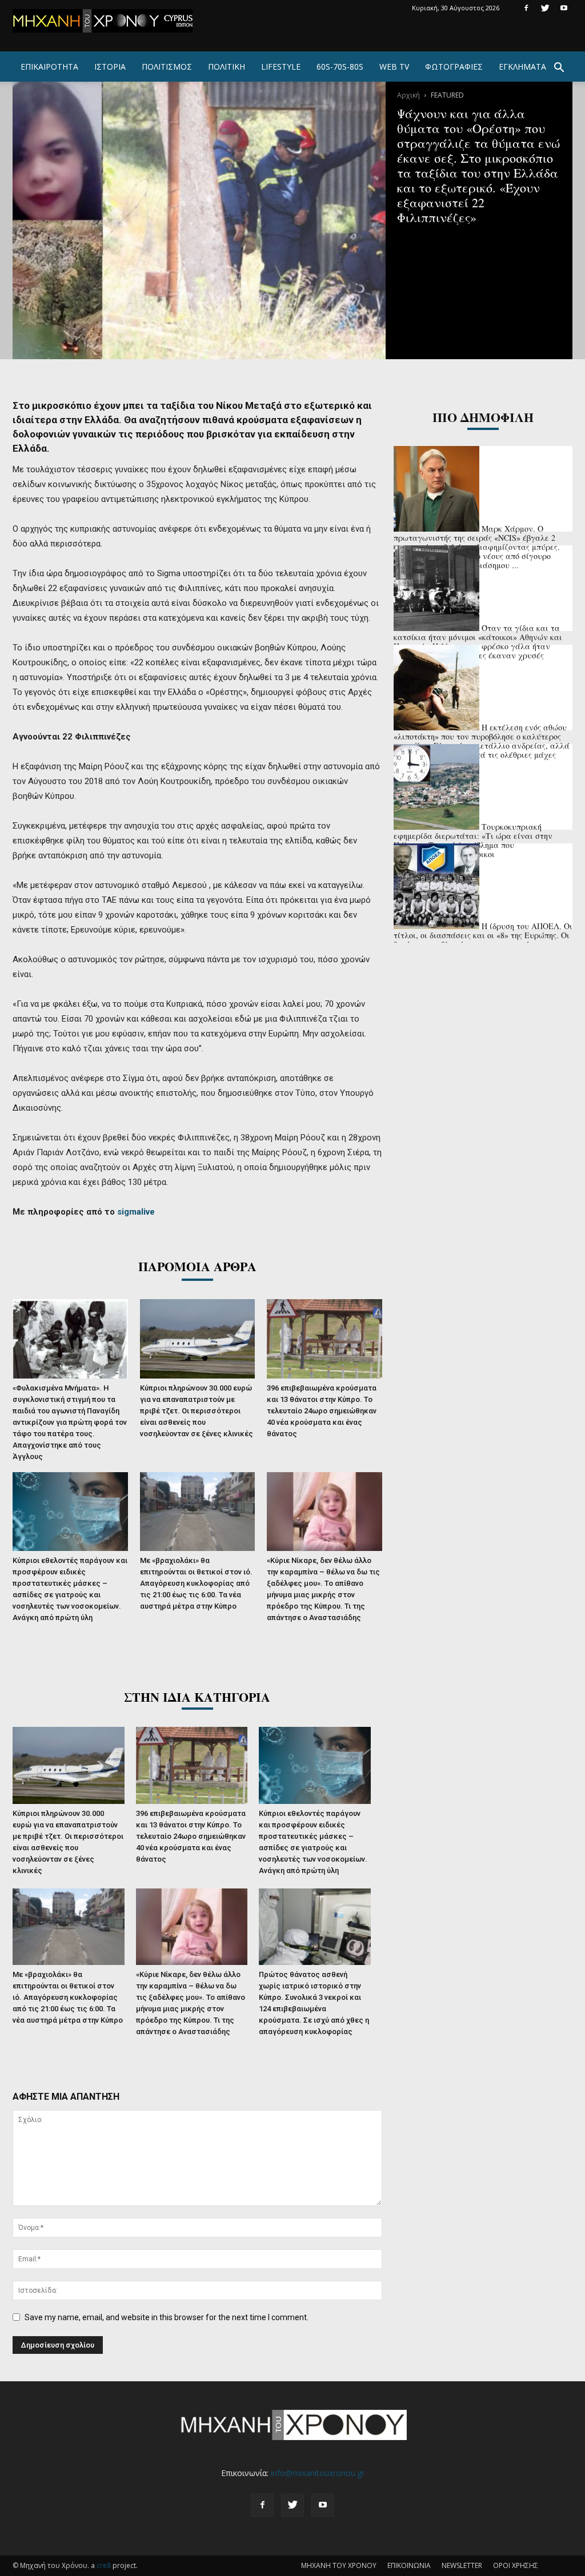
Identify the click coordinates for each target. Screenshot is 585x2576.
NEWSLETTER (462, 2565)
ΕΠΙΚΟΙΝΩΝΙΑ (409, 2565)
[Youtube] (564, 8)
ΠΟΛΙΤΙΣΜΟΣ (167, 67)
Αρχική (408, 95)
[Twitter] (545, 8)
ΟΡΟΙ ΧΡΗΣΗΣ (516, 2565)
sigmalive (136, 1212)
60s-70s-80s (340, 67)
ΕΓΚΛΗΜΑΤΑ (522, 67)
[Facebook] (526, 8)
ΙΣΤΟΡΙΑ (110, 67)
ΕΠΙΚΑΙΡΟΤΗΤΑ (49, 67)
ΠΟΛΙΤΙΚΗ (227, 67)
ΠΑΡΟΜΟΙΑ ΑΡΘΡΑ (197, 1266)
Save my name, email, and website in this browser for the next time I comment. (167, 2317)
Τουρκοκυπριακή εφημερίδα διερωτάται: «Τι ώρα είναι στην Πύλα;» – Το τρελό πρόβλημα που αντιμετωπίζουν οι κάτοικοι (473, 840)
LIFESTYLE (281, 67)
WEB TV (394, 67)
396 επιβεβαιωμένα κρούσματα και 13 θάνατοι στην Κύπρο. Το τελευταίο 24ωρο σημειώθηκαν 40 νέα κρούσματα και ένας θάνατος (322, 1411)
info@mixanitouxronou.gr (318, 2473)
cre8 (104, 2565)
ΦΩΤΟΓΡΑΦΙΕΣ (454, 67)
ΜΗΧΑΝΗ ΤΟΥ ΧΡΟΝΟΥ (339, 2565)
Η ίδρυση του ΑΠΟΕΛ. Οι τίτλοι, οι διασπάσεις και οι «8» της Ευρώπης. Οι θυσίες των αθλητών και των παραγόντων (483, 935)
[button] (559, 69)
